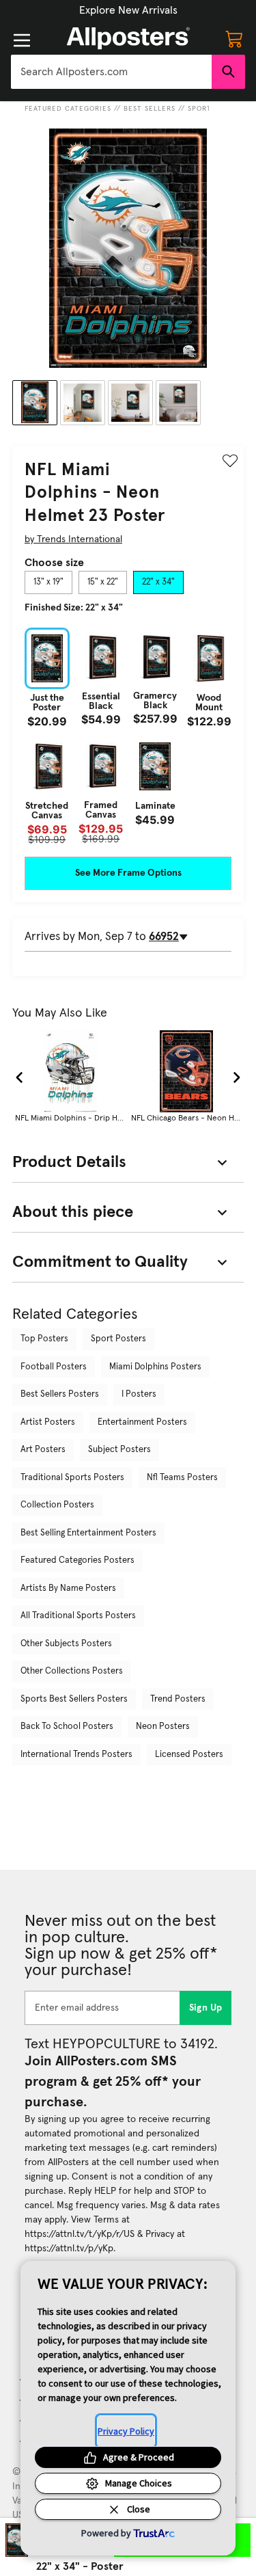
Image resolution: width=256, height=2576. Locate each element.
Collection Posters (57, 1505)
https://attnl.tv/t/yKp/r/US (80, 2234)
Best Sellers (150, 109)
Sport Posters (118, 1339)
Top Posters (44, 1339)
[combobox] (111, 72)
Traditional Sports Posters (72, 1478)
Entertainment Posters (142, 1422)
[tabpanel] (128, 736)
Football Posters (54, 1367)
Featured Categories (68, 109)
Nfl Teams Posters (182, 1478)
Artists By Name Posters (68, 1588)
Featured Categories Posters (77, 1560)
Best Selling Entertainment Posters (88, 1533)
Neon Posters (163, 1727)
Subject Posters (119, 1450)
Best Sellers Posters (60, 1394)
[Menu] (22, 40)
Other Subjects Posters (66, 1644)
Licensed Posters (189, 1755)
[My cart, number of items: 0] (234, 38)
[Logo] (128, 38)
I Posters (139, 1394)
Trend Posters (178, 1699)
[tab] (48, 582)
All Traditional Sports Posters (78, 1616)
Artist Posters (48, 1422)
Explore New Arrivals (128, 10)
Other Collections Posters (72, 1671)
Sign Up (206, 2008)
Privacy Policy (126, 2431)
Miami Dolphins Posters (155, 1367)
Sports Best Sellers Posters (74, 1699)
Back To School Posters (67, 1727)
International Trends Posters (76, 1755)
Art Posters (43, 1450)
